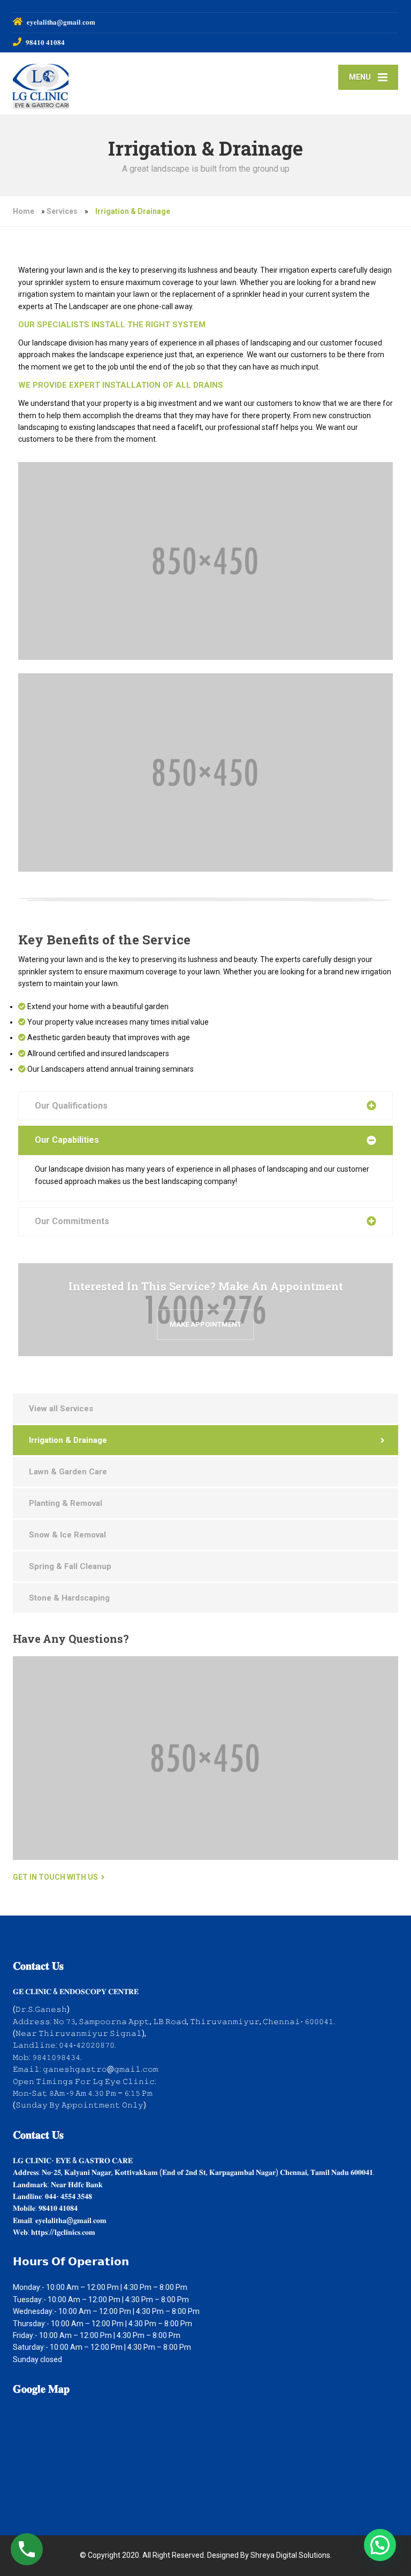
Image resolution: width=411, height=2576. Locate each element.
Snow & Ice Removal (67, 1535)
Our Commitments (72, 1221)
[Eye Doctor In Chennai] (41, 83)
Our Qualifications (71, 1106)
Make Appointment (205, 1324)
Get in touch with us (55, 1877)
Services (62, 211)
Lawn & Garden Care (68, 1472)
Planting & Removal (66, 1503)
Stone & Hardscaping (69, 1598)
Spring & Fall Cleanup (70, 1566)
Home (24, 211)
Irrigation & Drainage (68, 1440)
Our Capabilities (67, 1140)
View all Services (61, 1409)
